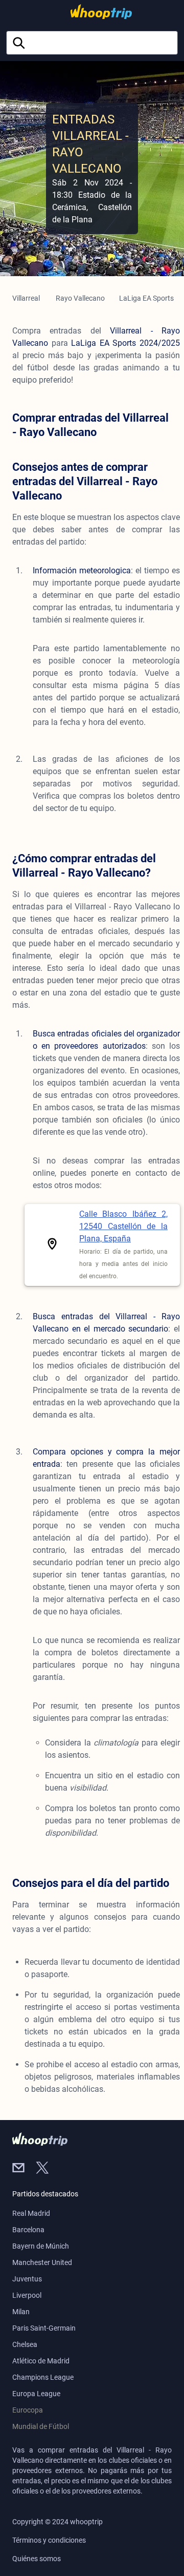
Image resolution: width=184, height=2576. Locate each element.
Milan (21, 2312)
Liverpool (27, 2295)
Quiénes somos (37, 2559)
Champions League (43, 2377)
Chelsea (25, 2344)
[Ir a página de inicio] (90, 12)
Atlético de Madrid (41, 2361)
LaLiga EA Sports (146, 298)
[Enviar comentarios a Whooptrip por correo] (24, 2169)
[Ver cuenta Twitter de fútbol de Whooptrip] (47, 2169)
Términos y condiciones (49, 2540)
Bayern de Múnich (41, 2246)
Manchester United (42, 2262)
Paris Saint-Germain (44, 2328)
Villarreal (26, 298)
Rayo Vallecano (80, 298)
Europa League (36, 2394)
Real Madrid (31, 2213)
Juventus (27, 2279)
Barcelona (28, 2230)
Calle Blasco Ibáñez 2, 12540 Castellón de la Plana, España (123, 1226)
